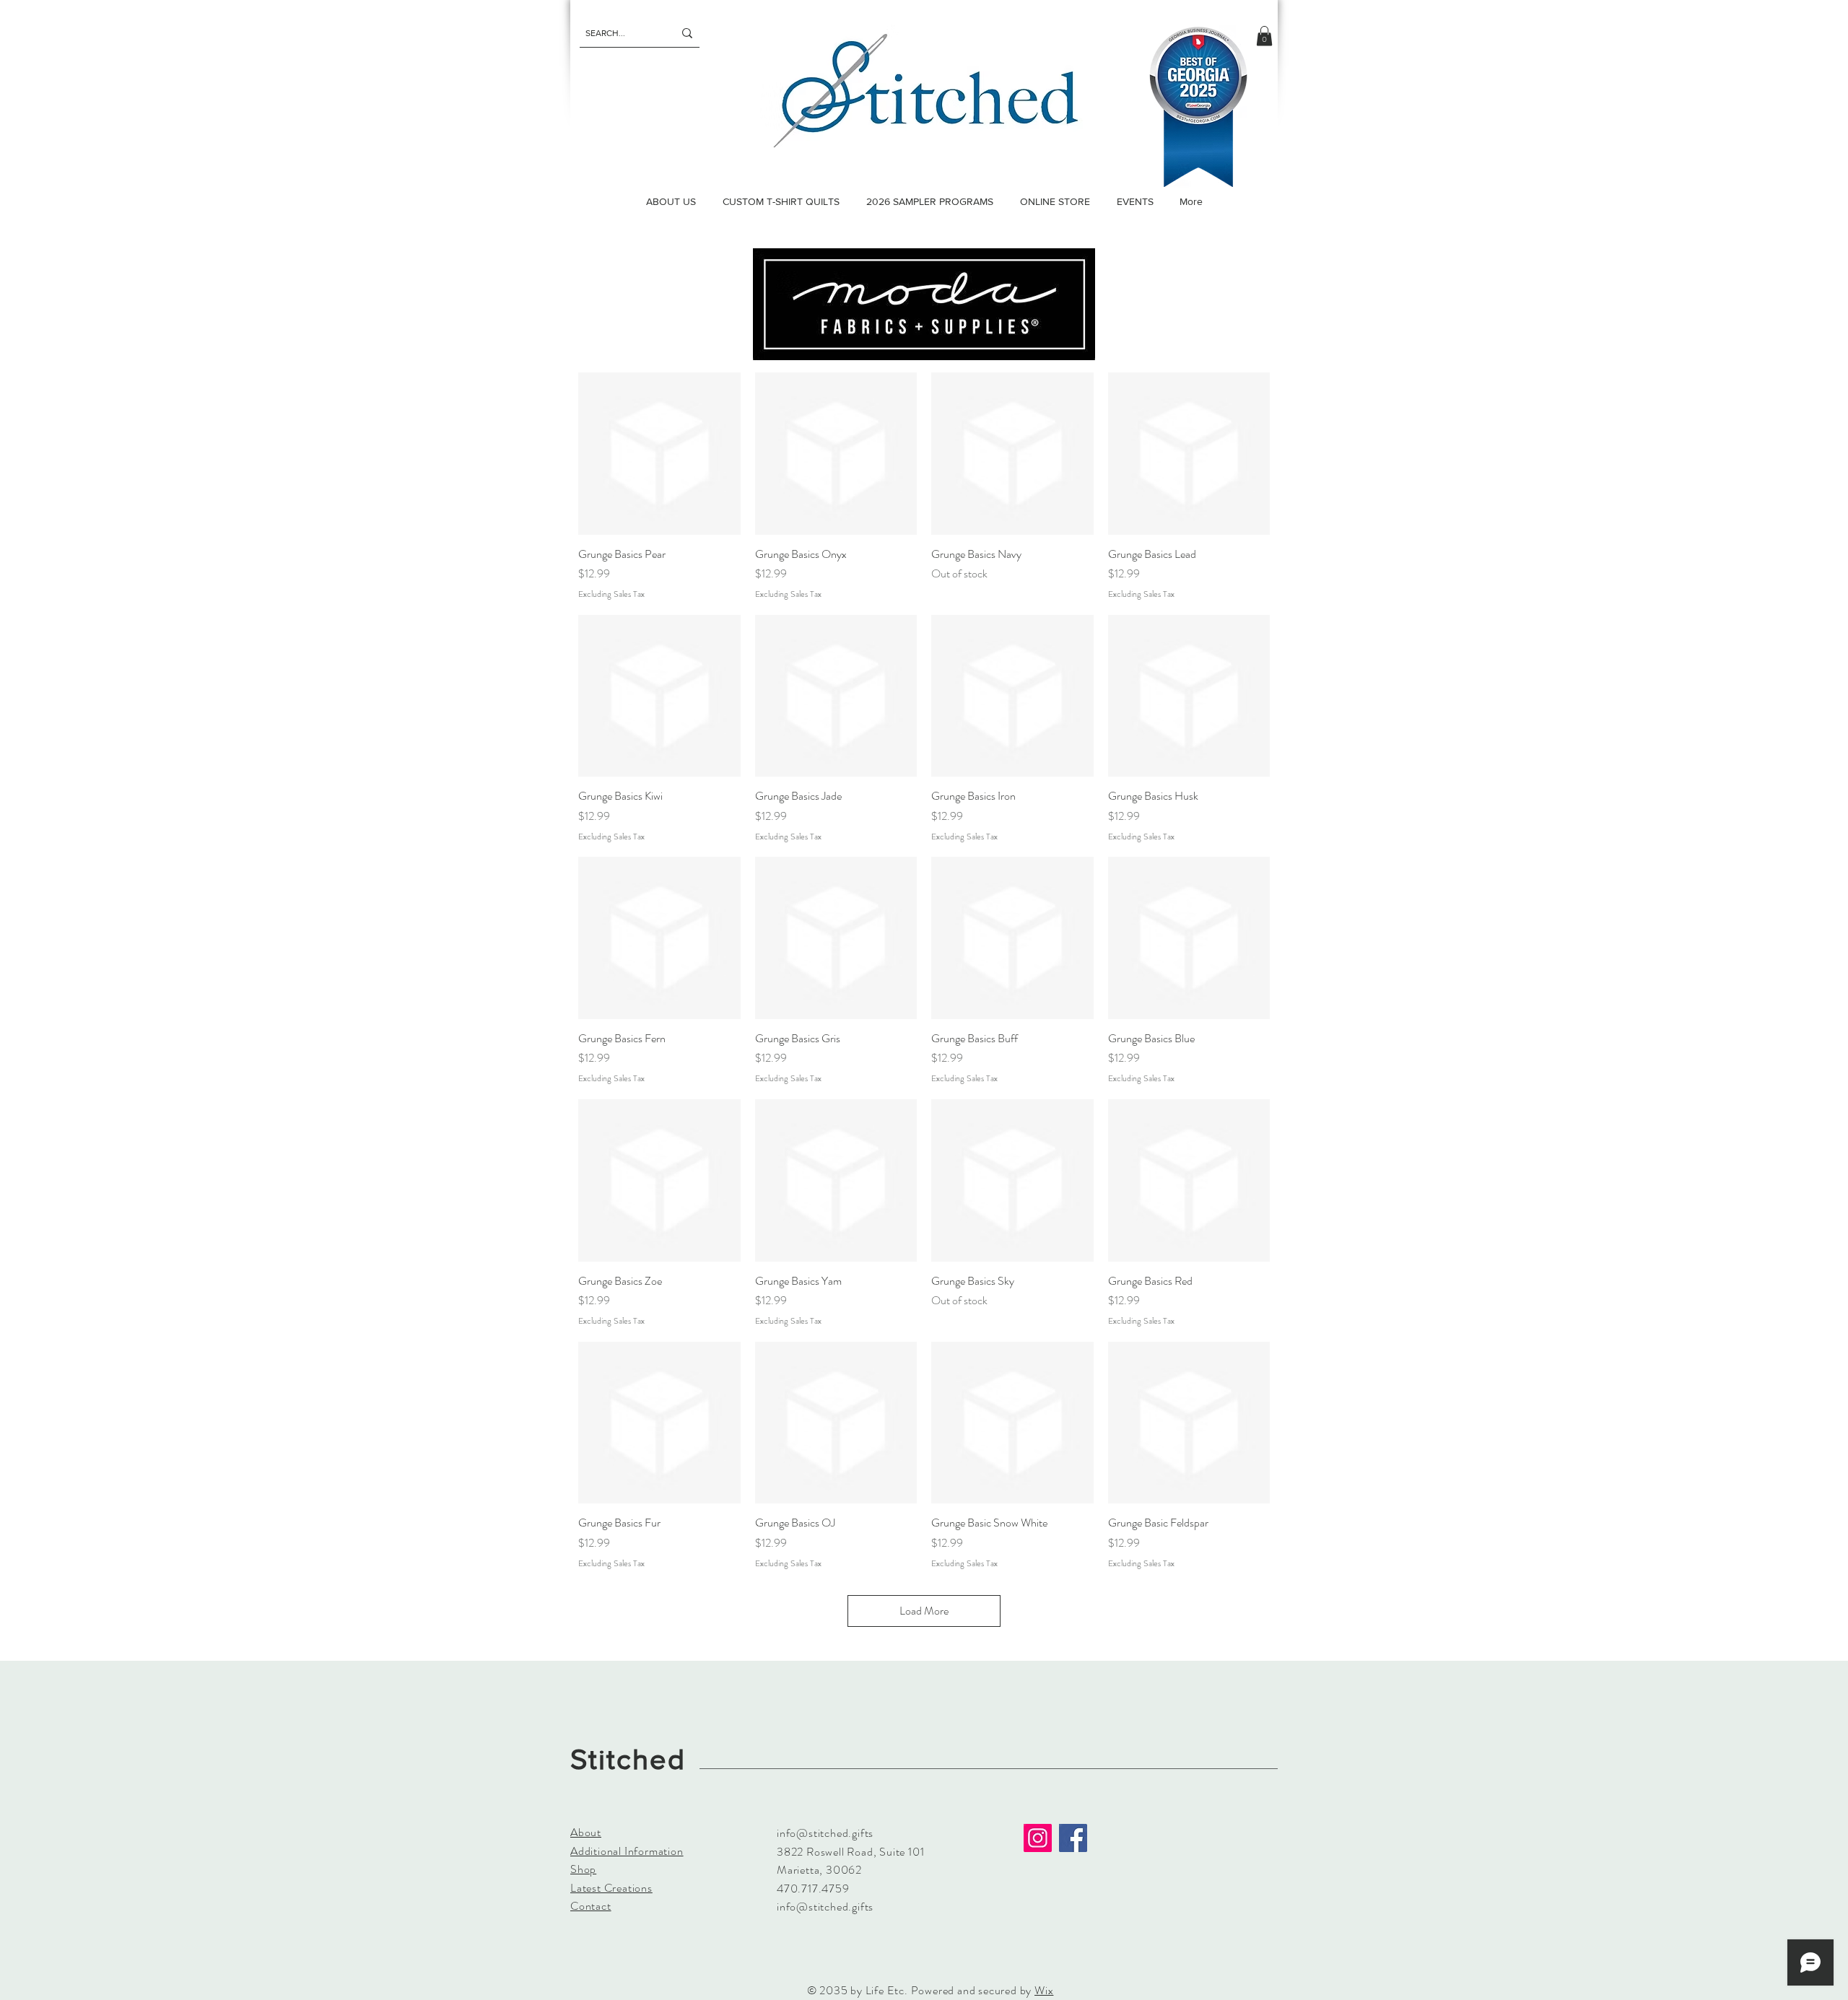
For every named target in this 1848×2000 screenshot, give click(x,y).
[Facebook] (1073, 1838)
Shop (583, 1869)
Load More (924, 1611)
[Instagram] (1038, 1838)
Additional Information (627, 1851)
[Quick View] (659, 454)
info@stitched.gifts (825, 1833)
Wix (1044, 1990)
